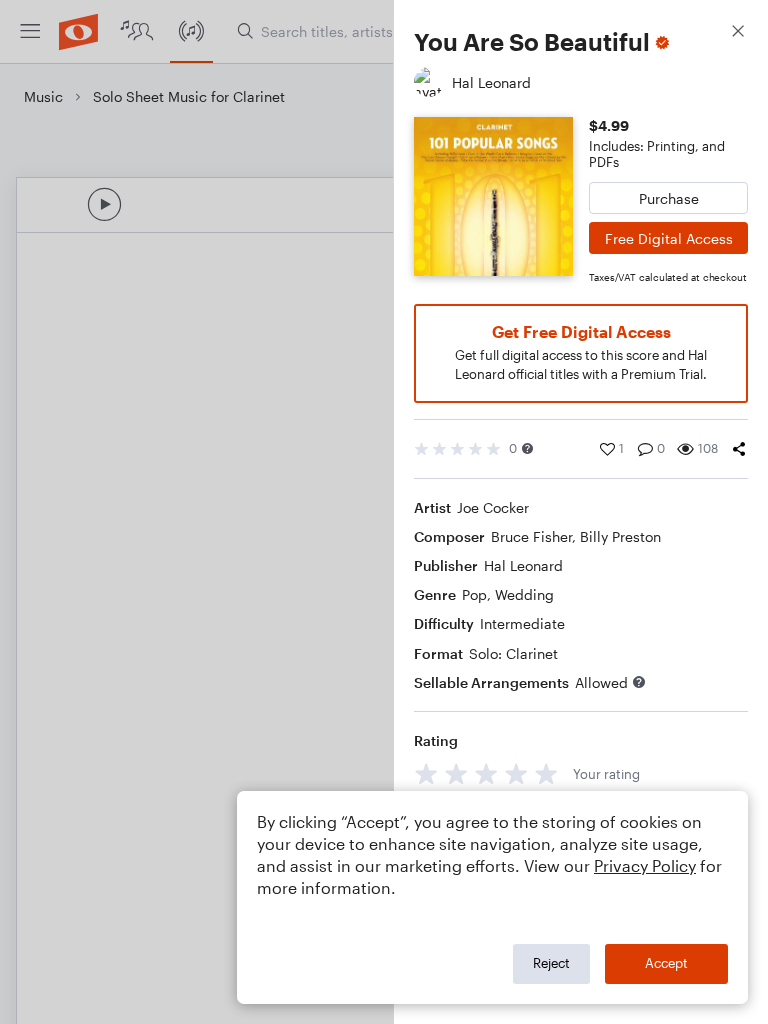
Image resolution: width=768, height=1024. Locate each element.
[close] (738, 33)
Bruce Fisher (531, 536)
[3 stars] (486, 773)
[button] (527, 448)
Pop (474, 594)
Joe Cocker (493, 507)
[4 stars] (516, 773)
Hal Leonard (523, 565)
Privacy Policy (645, 865)
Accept (666, 963)
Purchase (669, 198)
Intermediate (522, 623)
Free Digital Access (669, 238)
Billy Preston (620, 536)
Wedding (524, 594)
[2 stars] (456, 773)
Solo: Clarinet (513, 653)
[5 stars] (546, 773)
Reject (551, 963)
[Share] (739, 449)
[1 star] (426, 773)
